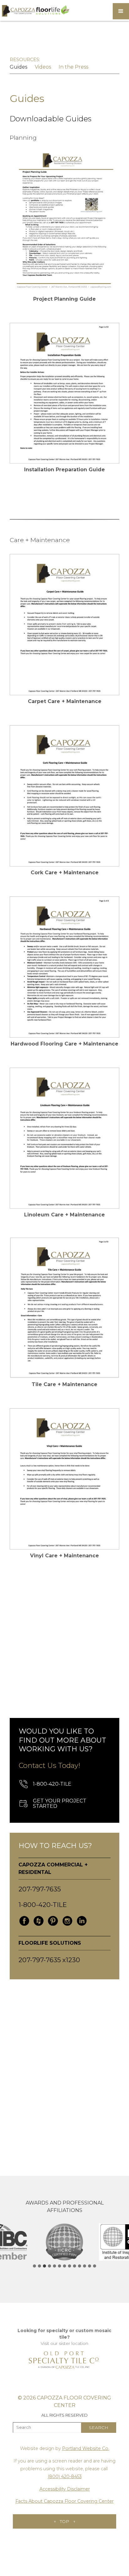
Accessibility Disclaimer (65, 2489)
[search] (99, 2428)
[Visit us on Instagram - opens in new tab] (67, 1921)
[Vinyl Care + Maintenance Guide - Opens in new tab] (64, 1479)
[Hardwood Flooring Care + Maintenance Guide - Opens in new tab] (64, 967)
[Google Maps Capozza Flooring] (64, 2068)
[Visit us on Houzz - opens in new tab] (39, 1921)
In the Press (73, 67)
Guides (18, 67)
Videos (43, 67)
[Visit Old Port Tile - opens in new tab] (64, 2360)
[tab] (34, 2266)
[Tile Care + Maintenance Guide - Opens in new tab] (64, 1308)
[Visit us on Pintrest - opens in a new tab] (53, 1921)
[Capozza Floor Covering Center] (35, 11)
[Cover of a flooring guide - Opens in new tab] (64, 625)
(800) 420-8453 (65, 2477)
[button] (121, 11)
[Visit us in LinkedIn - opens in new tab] (82, 1921)
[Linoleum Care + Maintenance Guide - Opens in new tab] (64, 1138)
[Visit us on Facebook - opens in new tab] (24, 1921)
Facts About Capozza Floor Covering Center (64, 2501)
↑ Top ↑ (64, 2521)
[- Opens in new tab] (64, 222)
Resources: (25, 60)
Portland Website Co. (86, 2448)
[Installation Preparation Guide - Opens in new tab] (64, 393)
